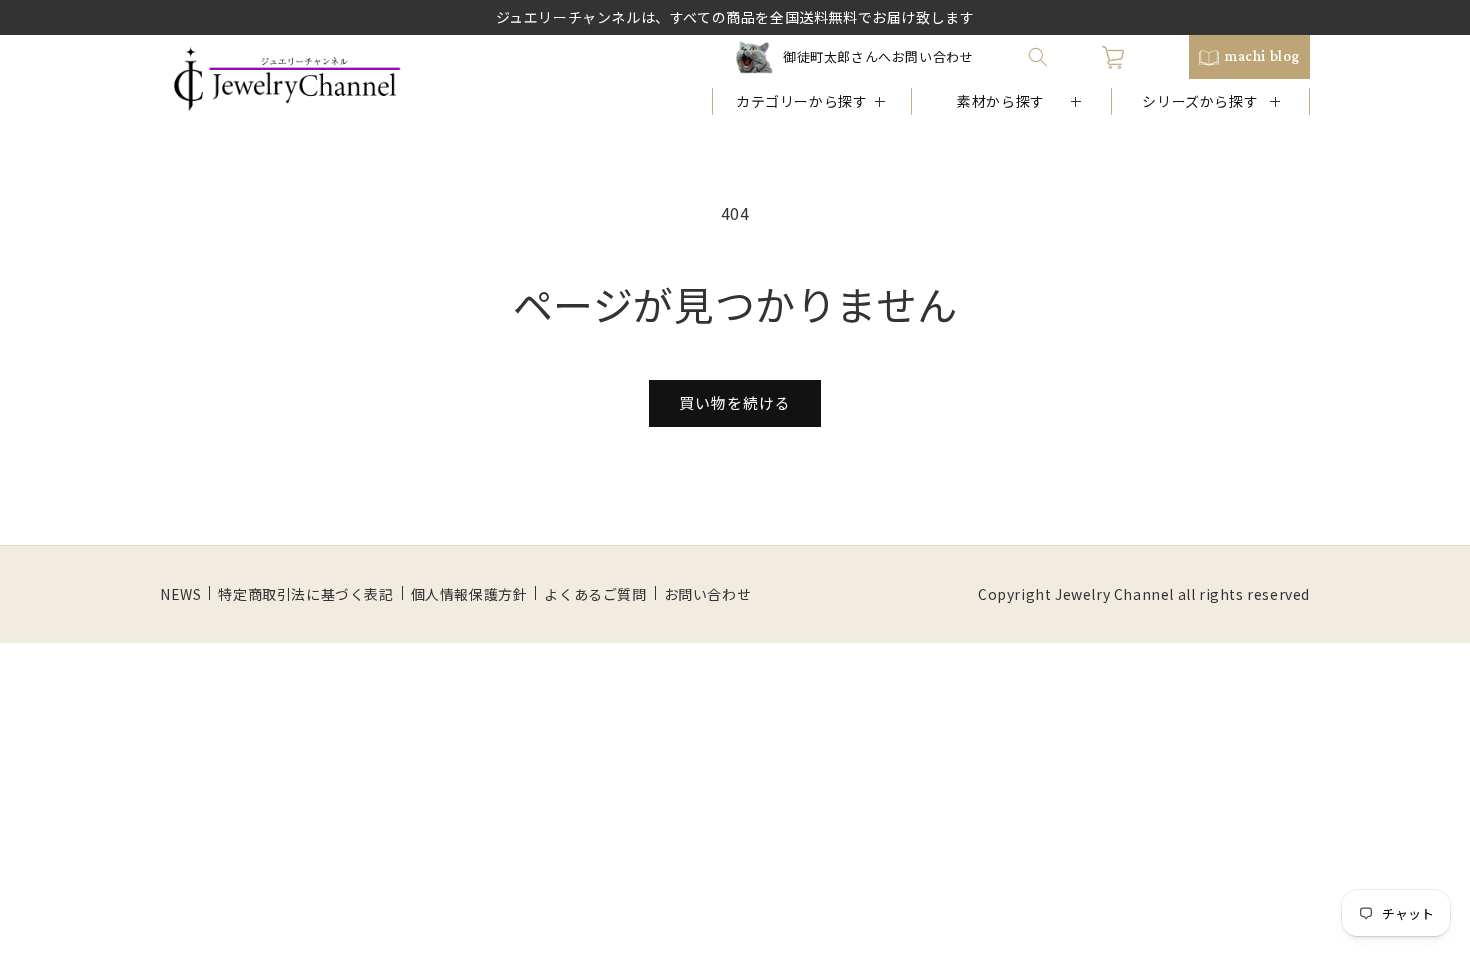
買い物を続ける (735, 402)
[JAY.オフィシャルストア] (286, 79)
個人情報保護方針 (469, 594)
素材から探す (1001, 101)
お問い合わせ (708, 594)
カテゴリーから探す (801, 101)
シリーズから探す (1200, 101)
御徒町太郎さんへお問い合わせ (878, 56)
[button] (1038, 57)
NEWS (180, 594)
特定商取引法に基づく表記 (305, 594)
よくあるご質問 (595, 594)
